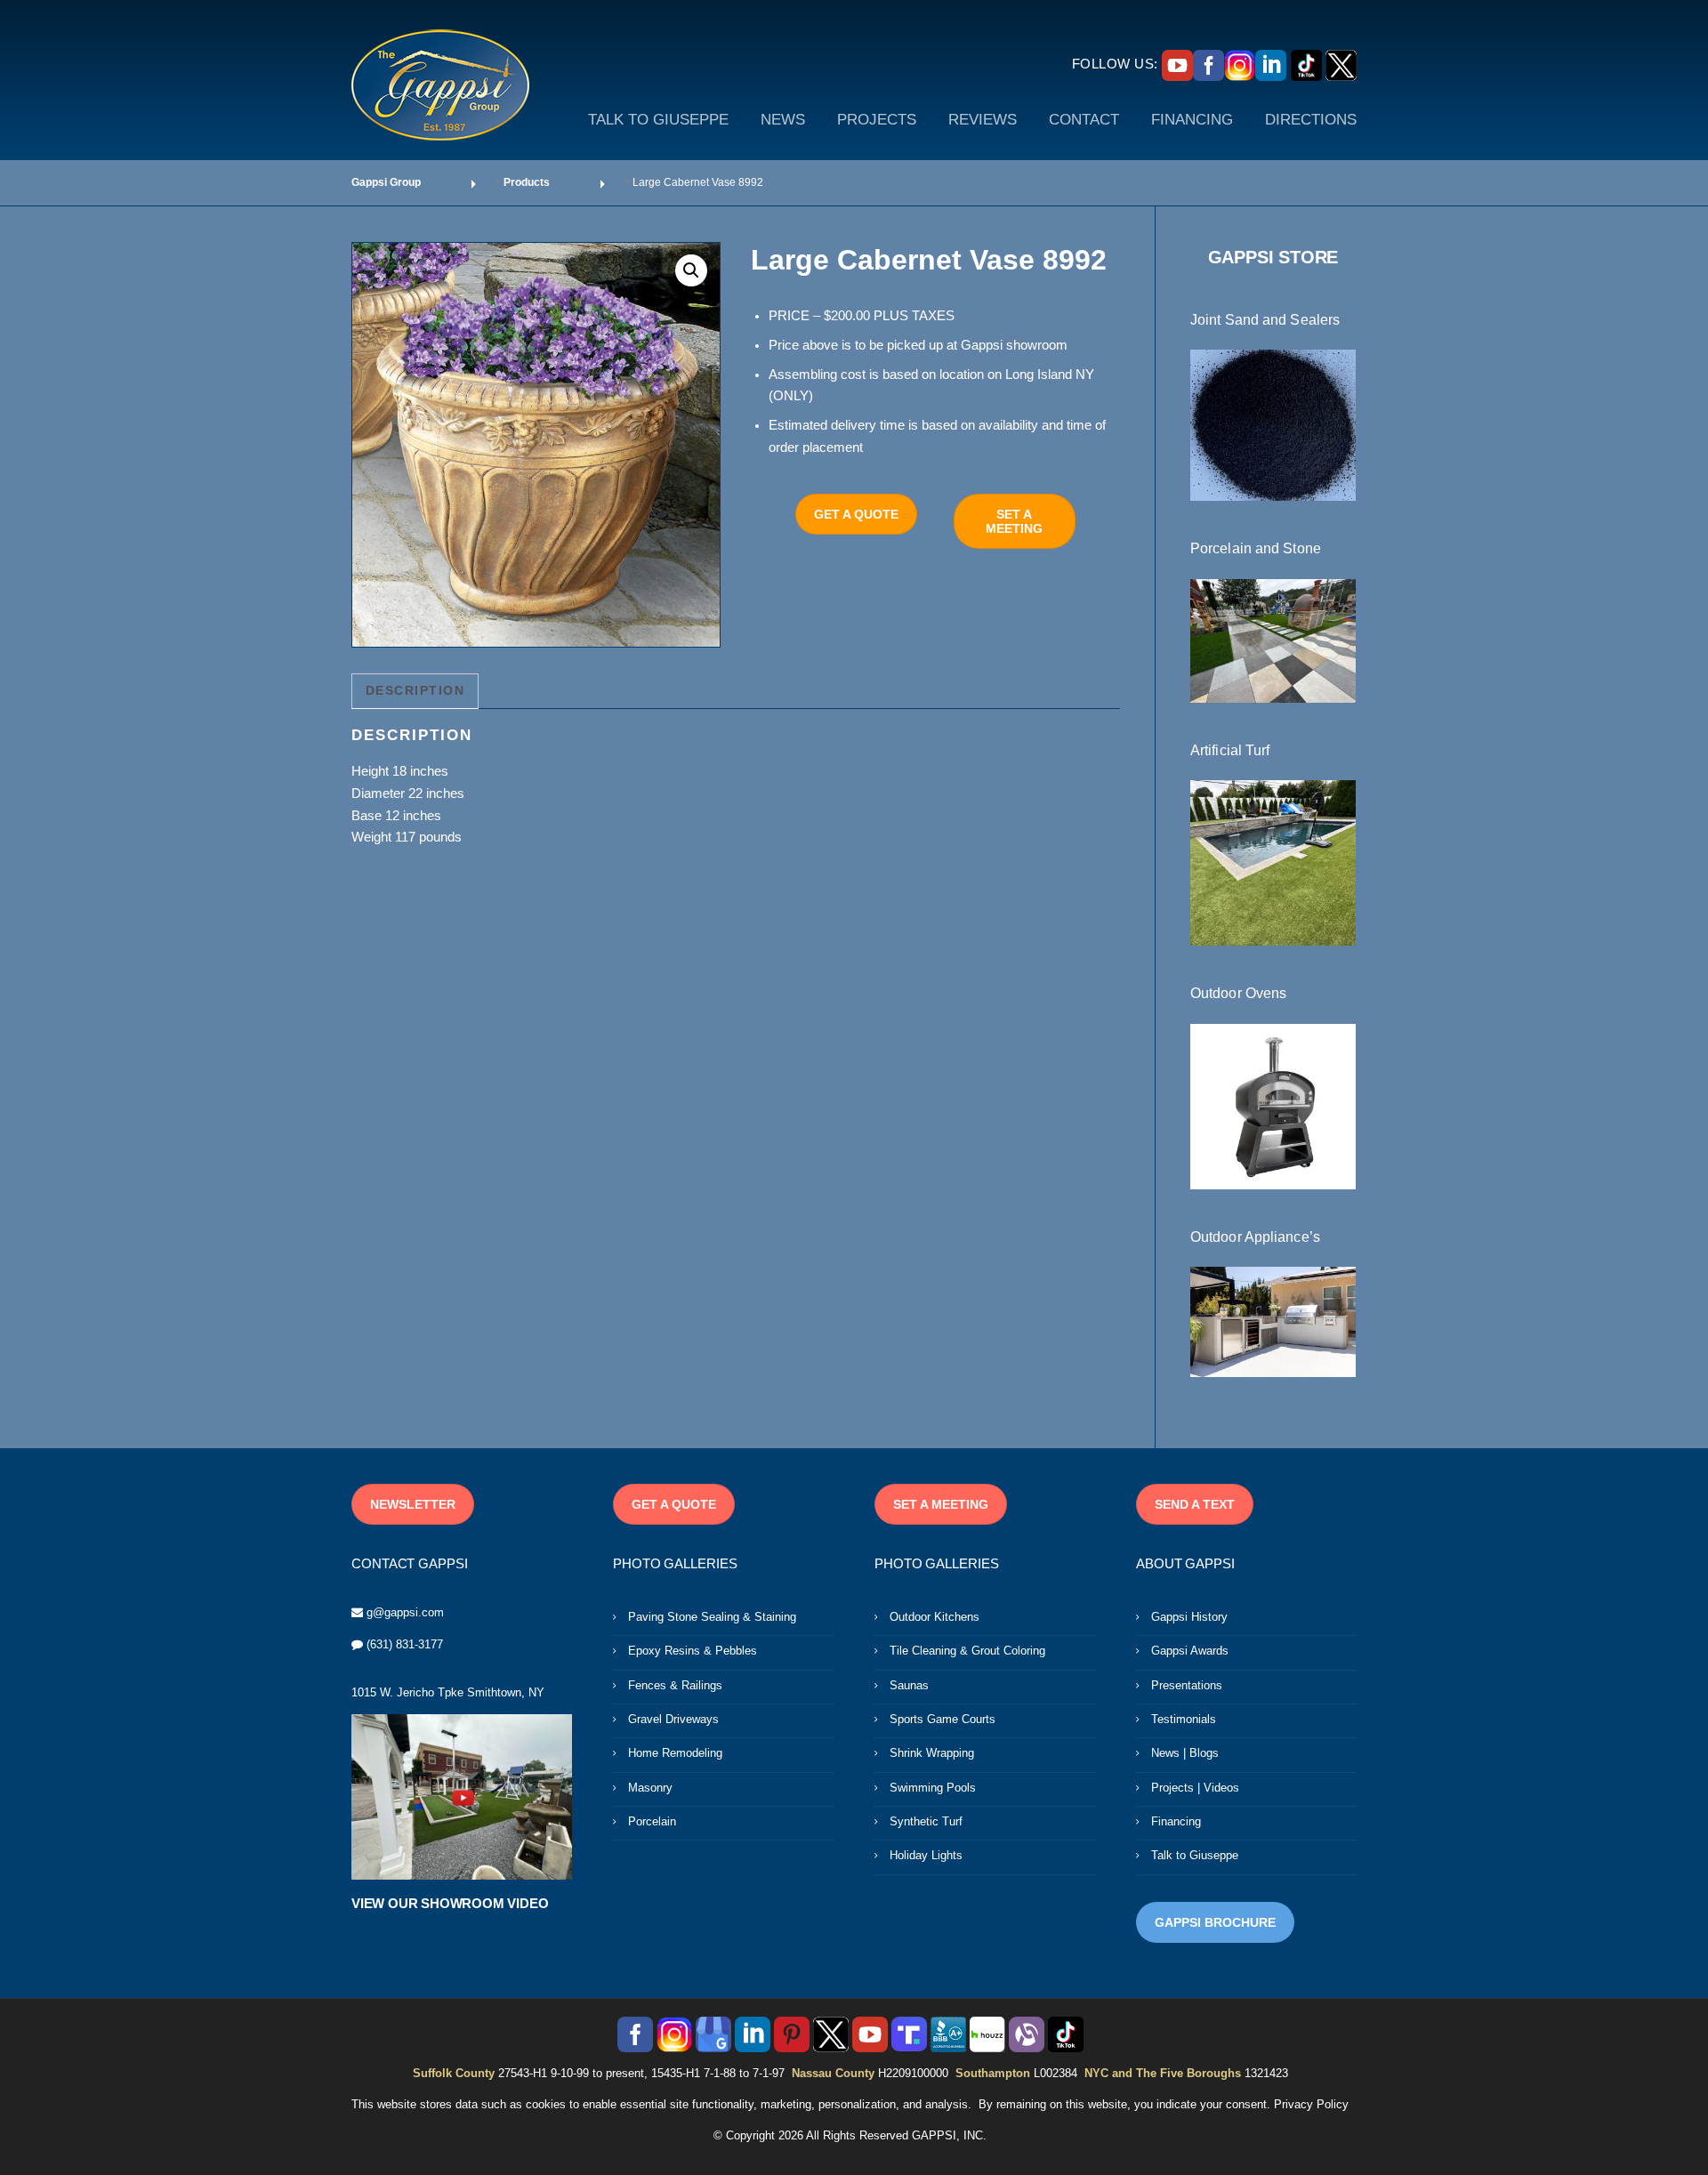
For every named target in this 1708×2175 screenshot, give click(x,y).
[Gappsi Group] (440, 85)
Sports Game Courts (943, 1719)
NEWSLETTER (413, 1504)
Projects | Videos (1195, 1788)
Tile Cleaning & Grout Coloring (967, 1651)
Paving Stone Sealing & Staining (712, 1617)
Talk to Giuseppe (1195, 1855)
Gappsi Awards (1190, 1651)
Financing (1176, 1821)
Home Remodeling (675, 1753)
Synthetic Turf (926, 1821)
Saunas (909, 1685)
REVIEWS (983, 120)
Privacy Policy (1311, 2104)
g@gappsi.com (405, 1612)
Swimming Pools (933, 1788)
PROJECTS (877, 120)
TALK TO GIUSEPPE (658, 120)
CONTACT (1084, 120)
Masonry (650, 1788)
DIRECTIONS (1311, 120)
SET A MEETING (1014, 521)
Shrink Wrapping (932, 1753)
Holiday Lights (926, 1855)
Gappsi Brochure (1215, 1922)
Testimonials (1184, 1719)
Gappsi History (1189, 1617)
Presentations (1187, 1685)
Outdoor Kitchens (935, 1617)
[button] (691, 270)
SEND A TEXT (1195, 1504)
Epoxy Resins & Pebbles (693, 1651)
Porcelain (652, 1821)
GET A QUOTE (856, 514)
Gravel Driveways (673, 1719)
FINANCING (1192, 120)
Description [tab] (415, 690)
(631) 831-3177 (405, 1644)
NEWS (783, 120)
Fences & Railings (675, 1685)
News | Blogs (1185, 1753)
